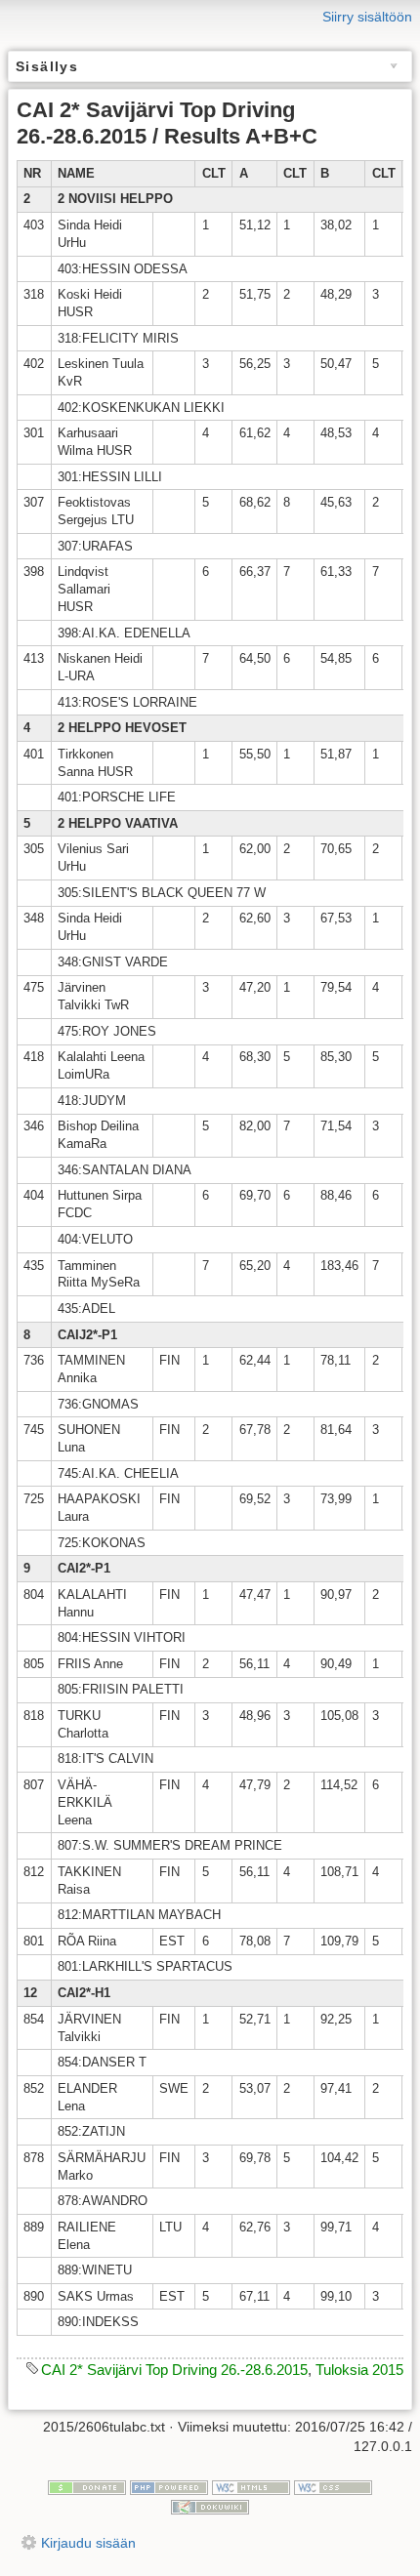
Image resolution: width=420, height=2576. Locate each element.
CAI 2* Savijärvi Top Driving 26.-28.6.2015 (174, 2370)
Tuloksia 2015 (359, 2370)
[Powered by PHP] (169, 2487)
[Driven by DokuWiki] (210, 2506)
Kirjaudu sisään (88, 2543)
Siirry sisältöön (367, 17)
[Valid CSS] (333, 2487)
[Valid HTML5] (251, 2487)
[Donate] (87, 2487)
